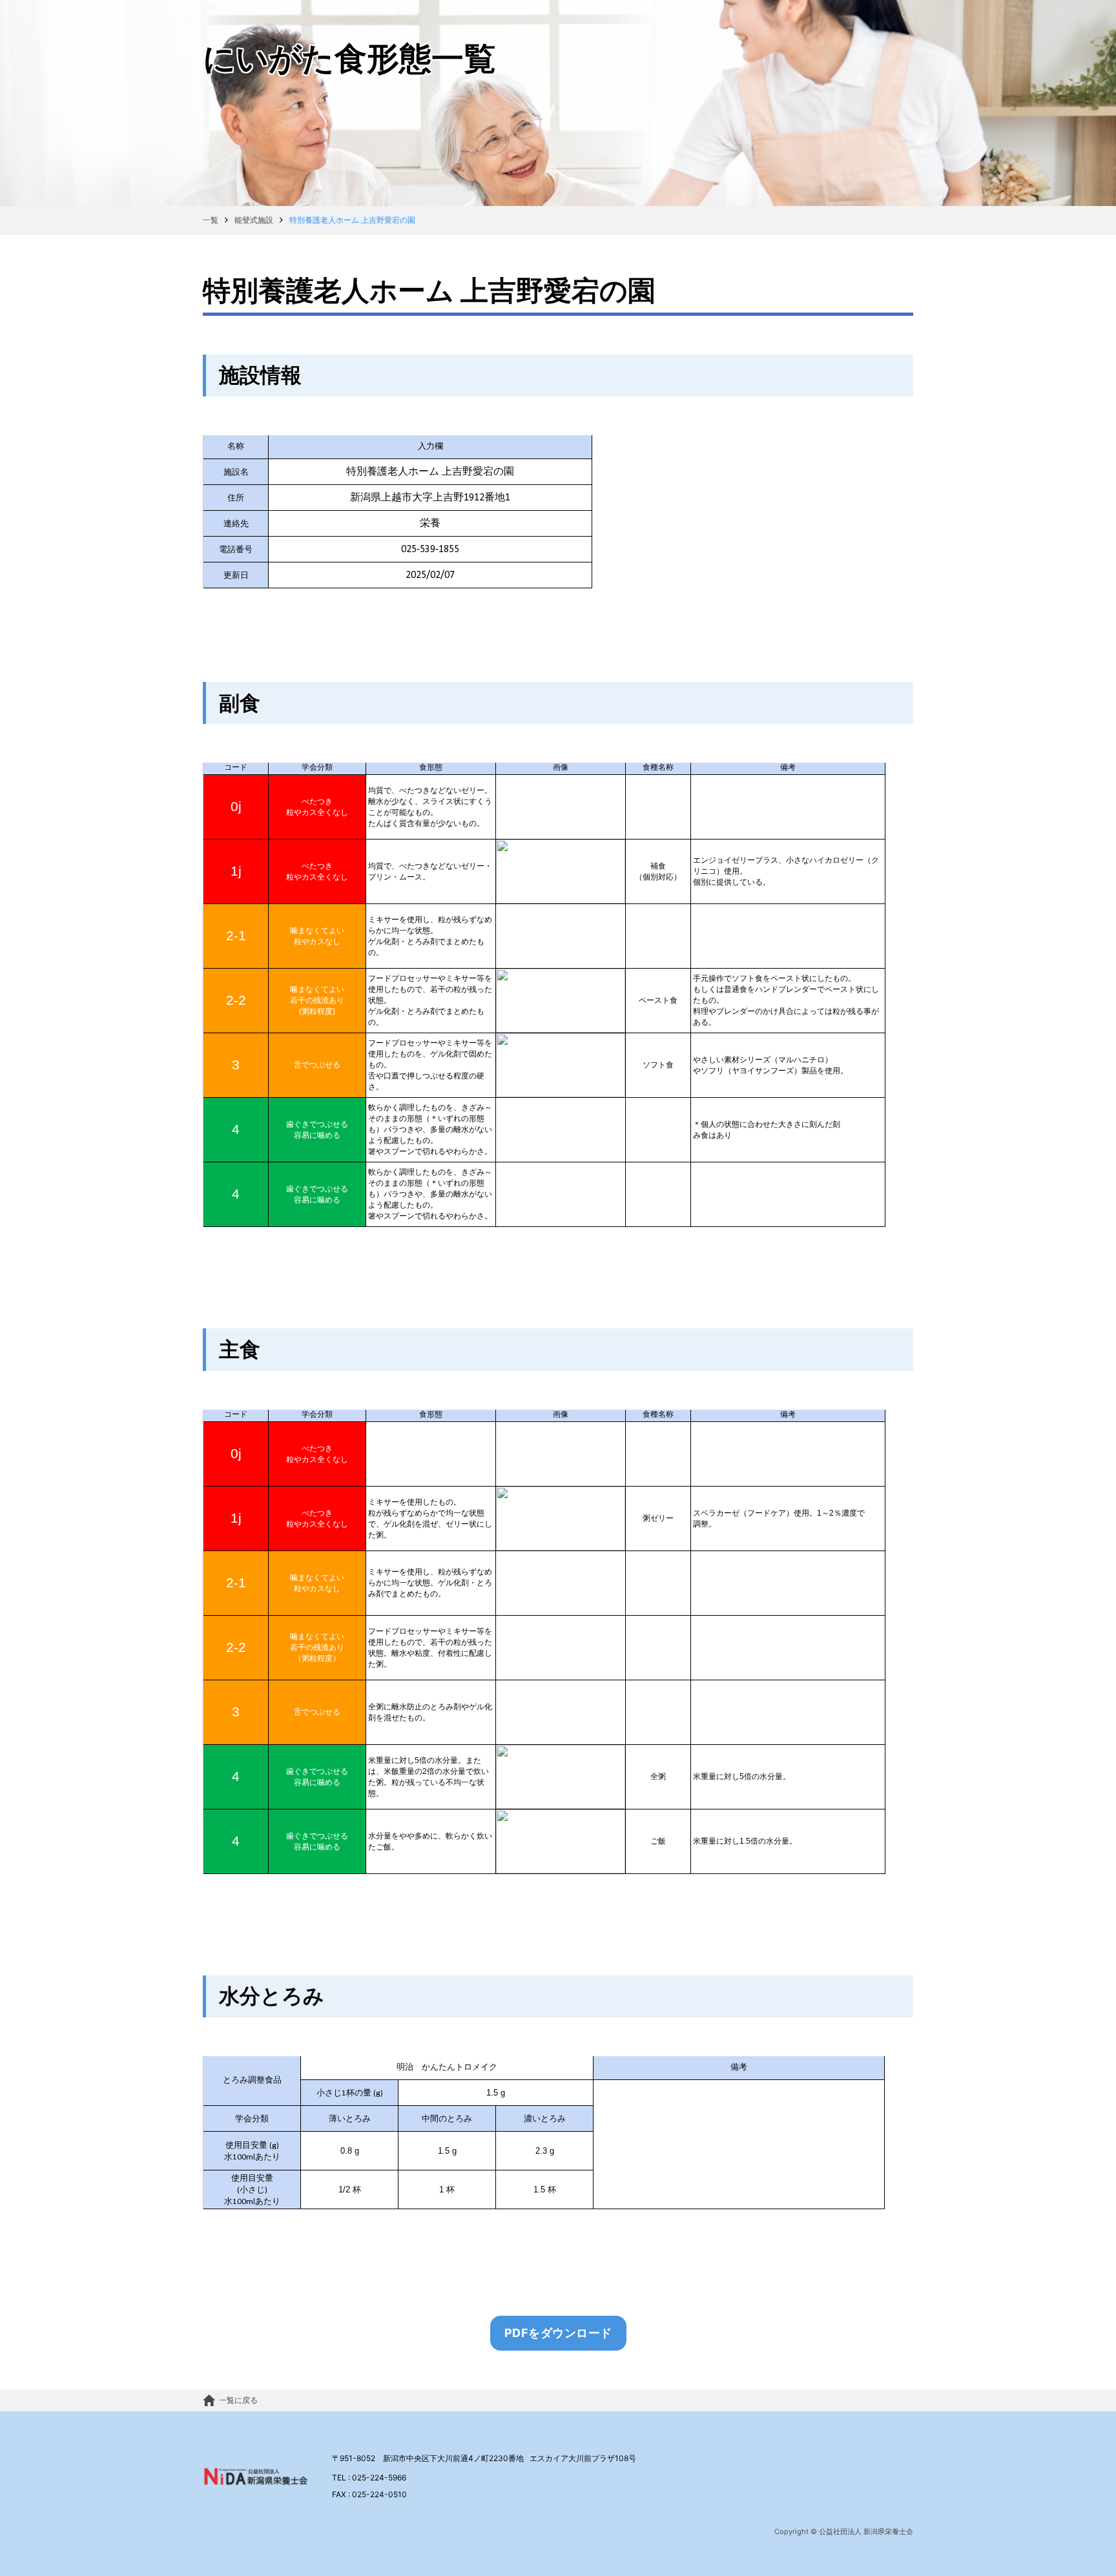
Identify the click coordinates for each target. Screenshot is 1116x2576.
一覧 (211, 220)
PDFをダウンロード (558, 2333)
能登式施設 (254, 220)
